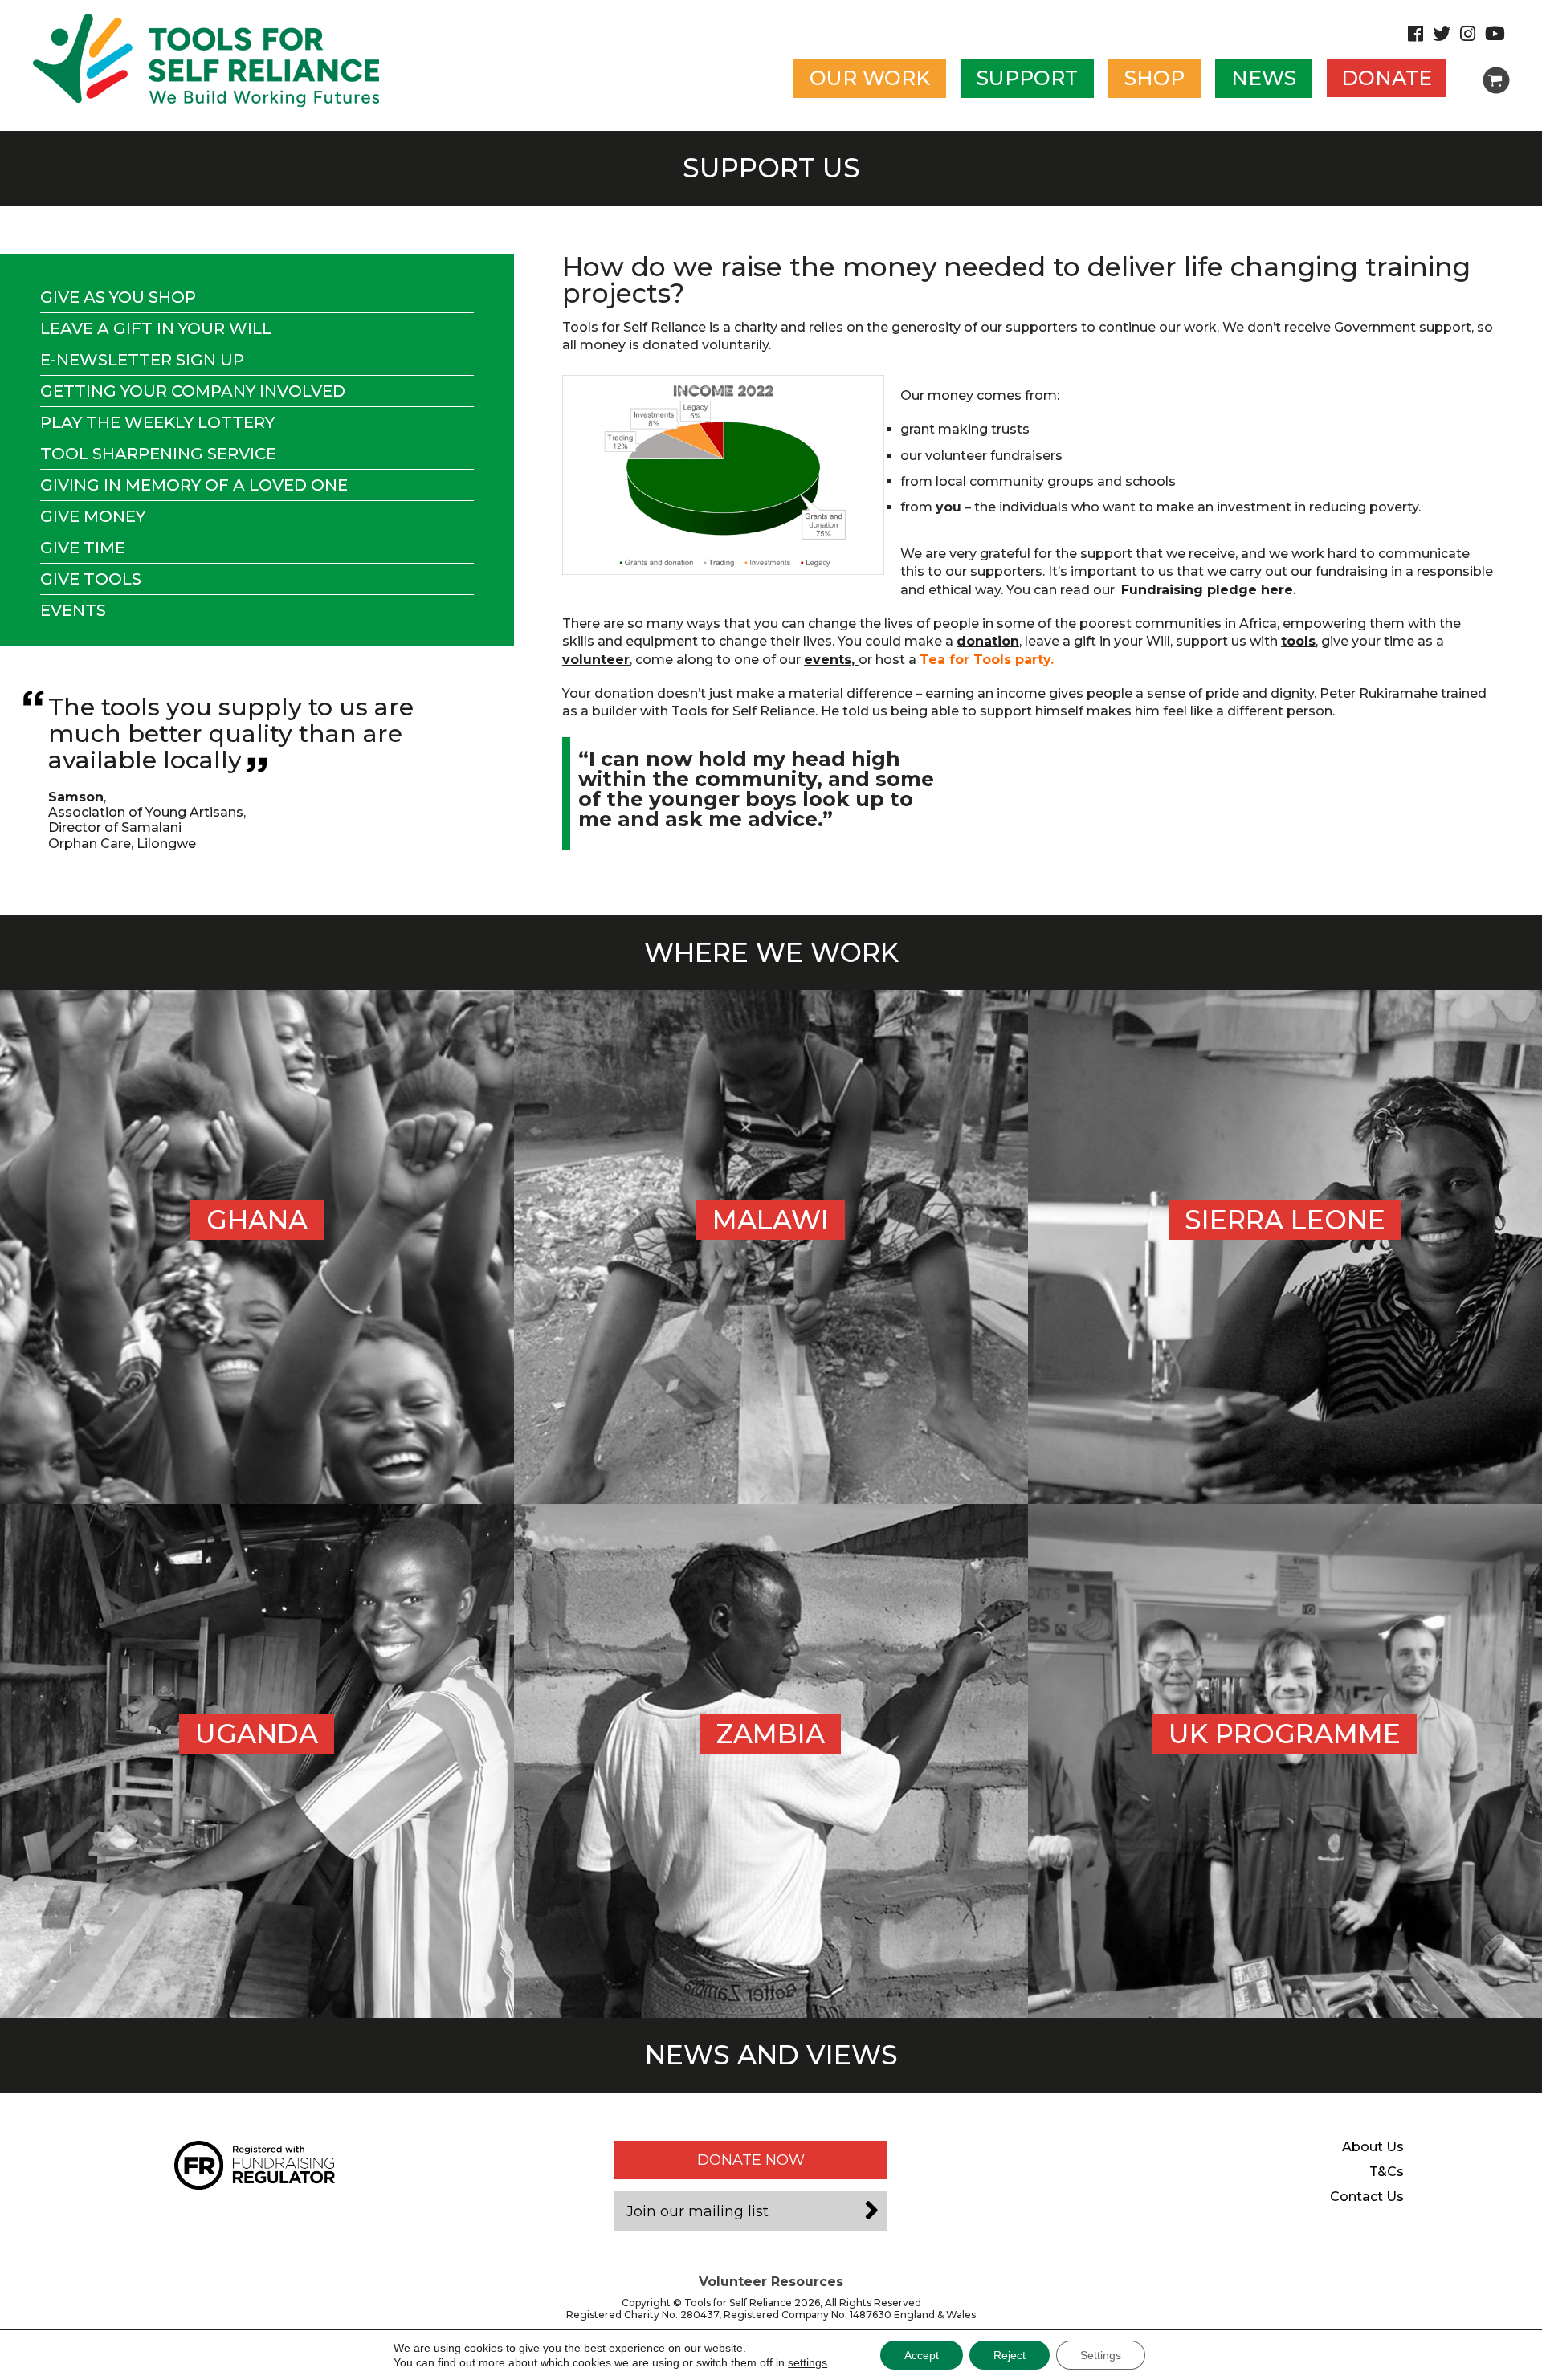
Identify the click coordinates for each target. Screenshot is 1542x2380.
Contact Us (1367, 2197)
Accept (922, 2355)
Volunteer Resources (771, 2282)
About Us (1373, 2147)
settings (808, 2362)
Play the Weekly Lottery (157, 422)
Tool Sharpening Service (158, 454)
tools (1298, 641)
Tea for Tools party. (987, 660)
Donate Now (751, 2160)
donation (988, 641)
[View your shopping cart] (1496, 80)
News (1264, 78)
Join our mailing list (698, 2211)
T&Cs (1387, 2172)
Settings (1101, 2355)
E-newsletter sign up (142, 360)
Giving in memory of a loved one (194, 485)
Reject (1010, 2355)
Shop (1154, 78)
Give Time (83, 548)
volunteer (596, 660)
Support (1027, 78)
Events (73, 610)
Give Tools (91, 579)
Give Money (93, 516)
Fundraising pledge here (1207, 590)
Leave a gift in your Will (156, 328)
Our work (870, 78)
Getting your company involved (193, 391)
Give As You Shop (118, 297)
